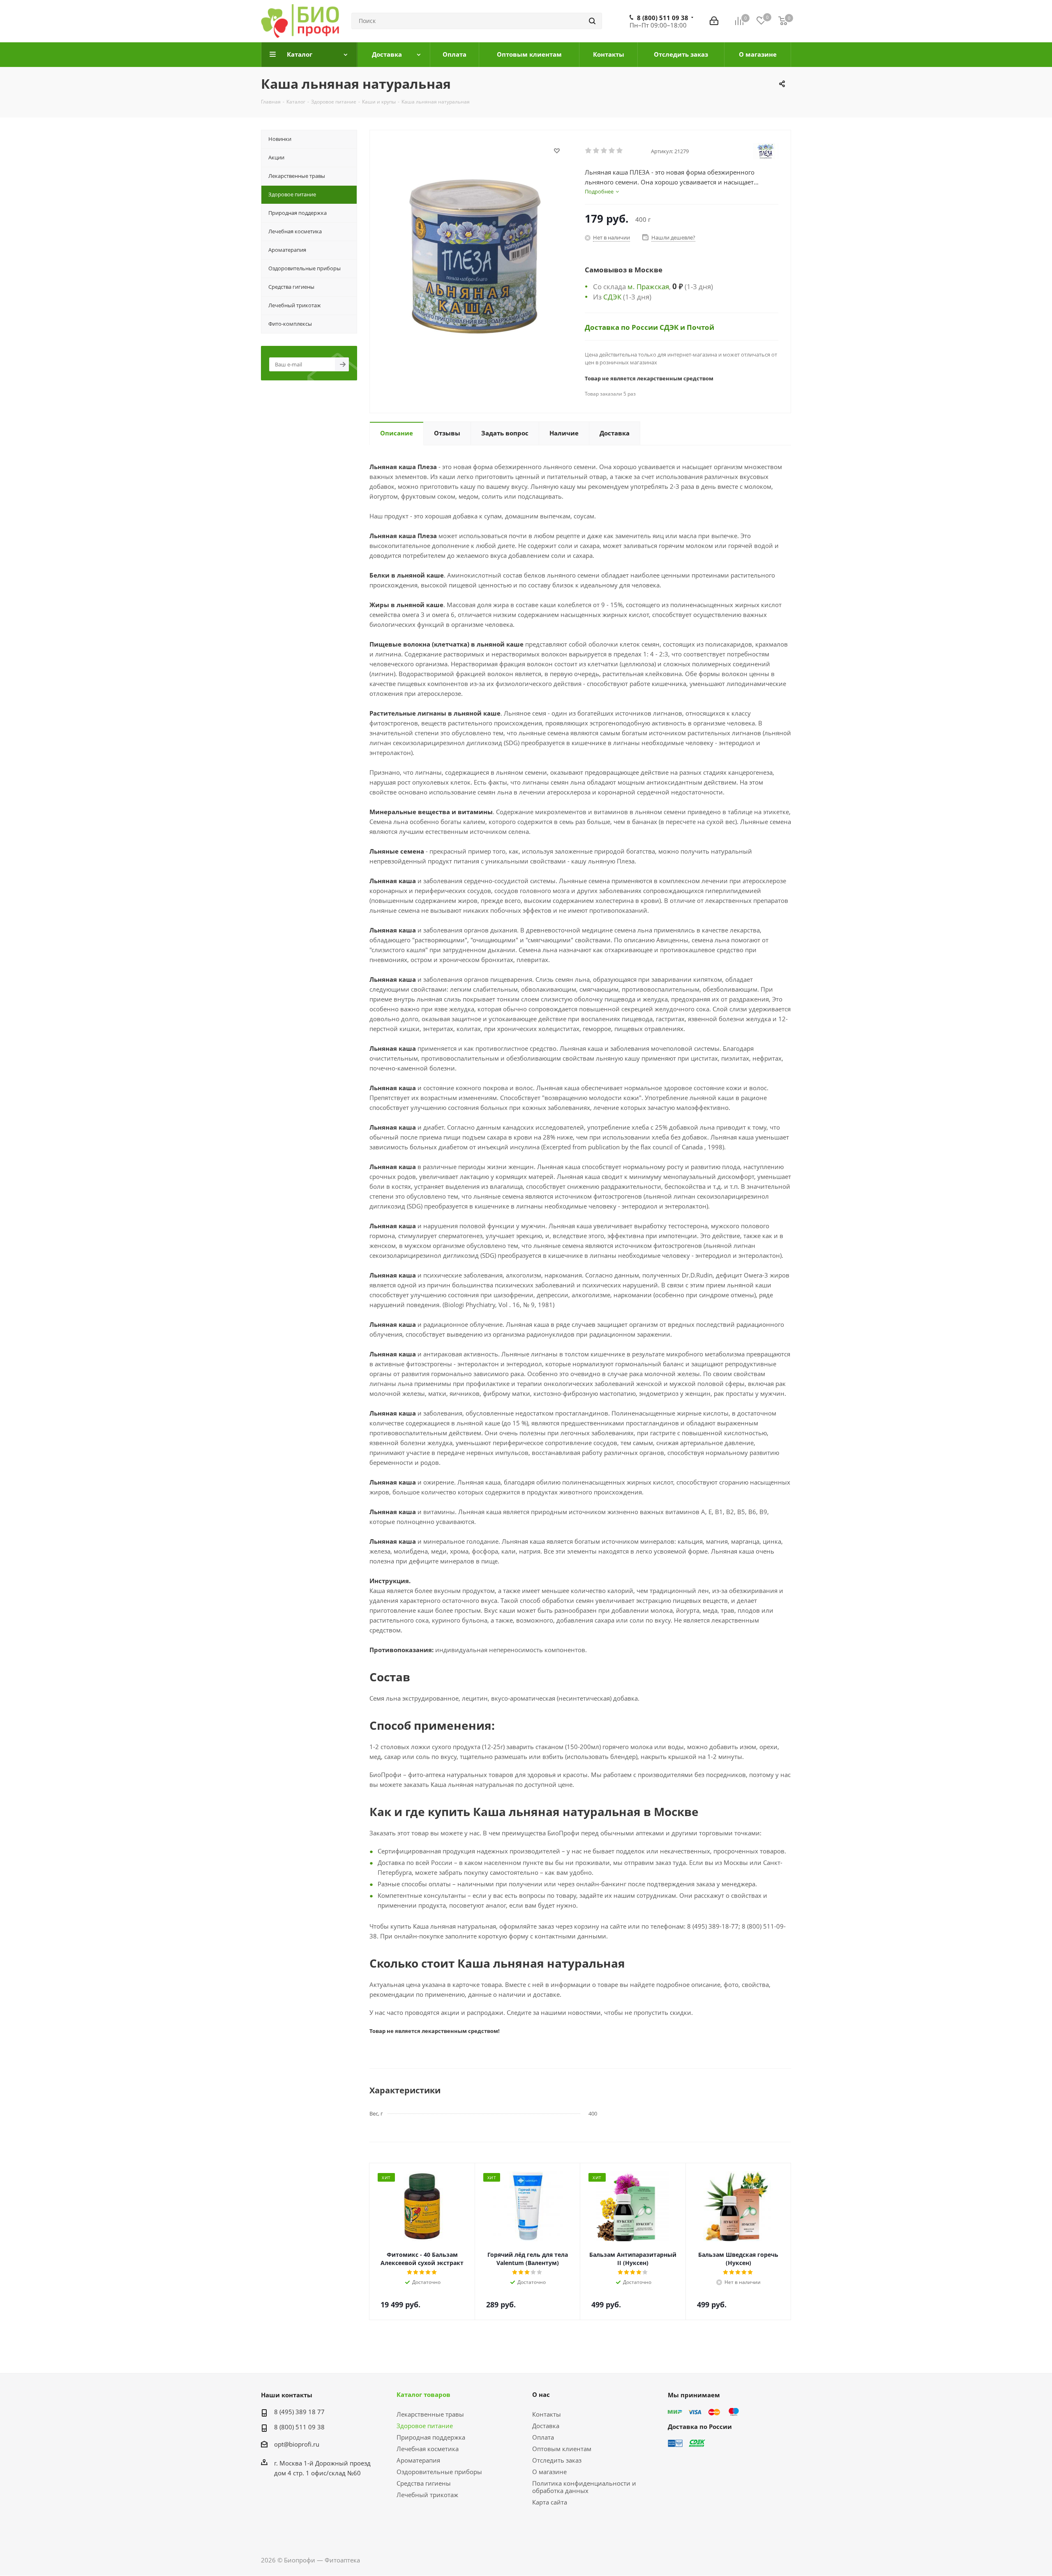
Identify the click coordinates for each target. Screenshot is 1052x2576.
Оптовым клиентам (562, 2449)
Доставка (546, 2426)
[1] (589, 151)
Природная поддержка (431, 2437)
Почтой (700, 327)
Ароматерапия (418, 2460)
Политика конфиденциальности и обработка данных (584, 2487)
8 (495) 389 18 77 (299, 2412)
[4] (612, 151)
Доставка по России (622, 327)
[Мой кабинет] (714, 21)
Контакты (547, 2414)
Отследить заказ (557, 2460)
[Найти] (592, 21)
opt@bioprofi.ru (297, 2444)
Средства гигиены (424, 2483)
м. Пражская (648, 286)
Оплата (543, 2437)
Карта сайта (550, 2502)
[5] (620, 151)
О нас (541, 2394)
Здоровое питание (425, 2426)
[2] (596, 151)
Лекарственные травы (430, 2414)
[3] (604, 151)
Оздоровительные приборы (439, 2472)
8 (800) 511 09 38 (663, 18)
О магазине (549, 2472)
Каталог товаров (423, 2394)
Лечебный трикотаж (427, 2495)
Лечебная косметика (428, 2449)
